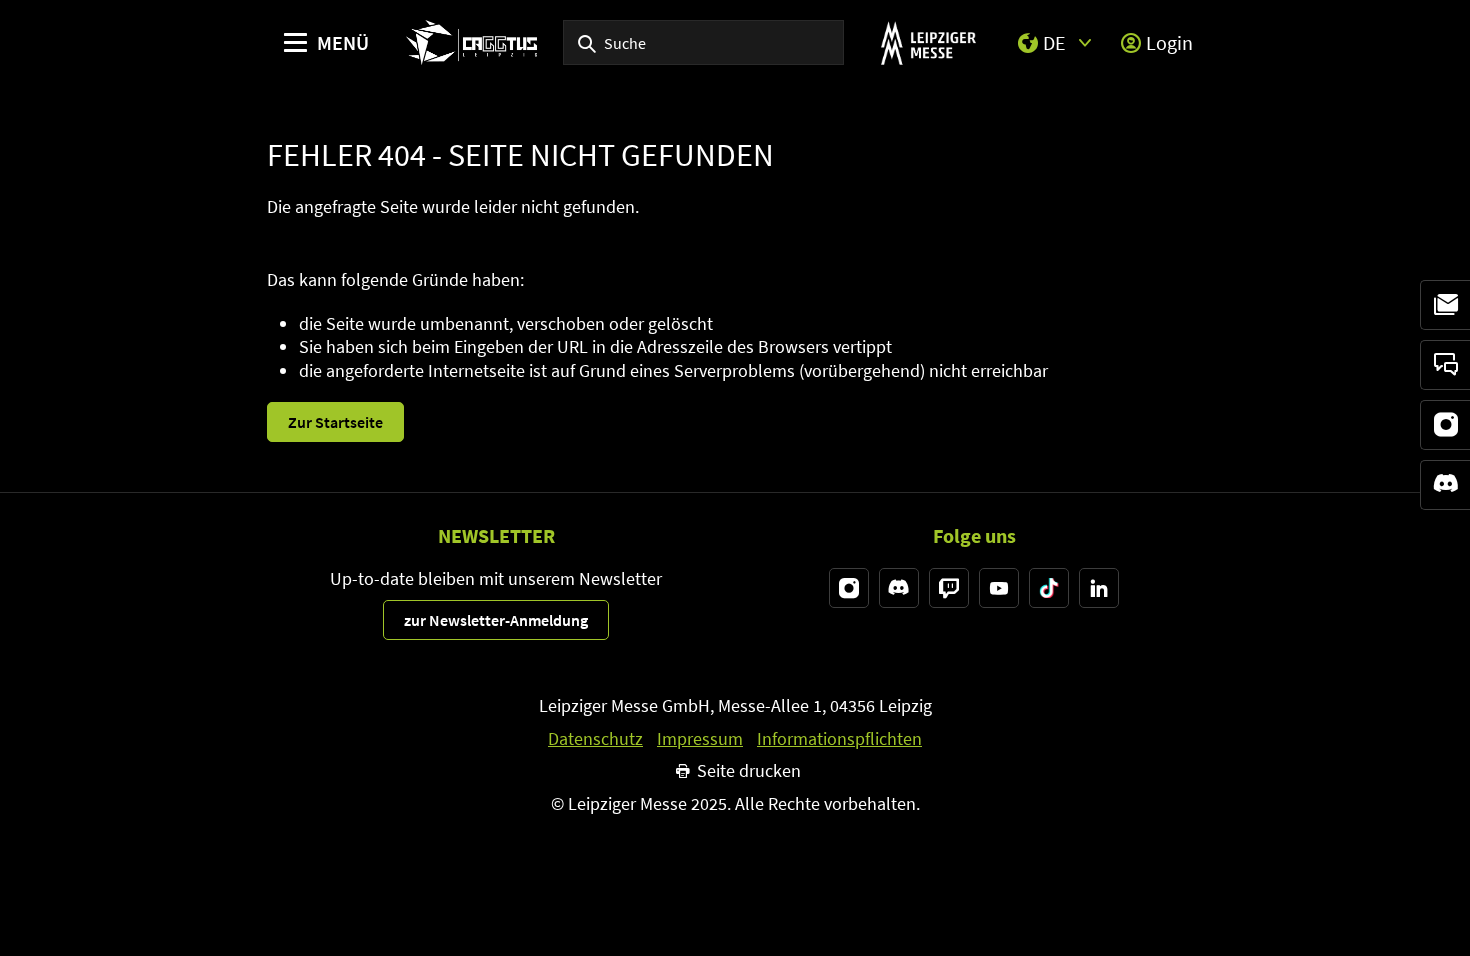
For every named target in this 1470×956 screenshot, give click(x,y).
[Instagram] (1445, 425)
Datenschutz (595, 739)
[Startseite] (471, 42)
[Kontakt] (1445, 365)
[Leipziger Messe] (928, 42)
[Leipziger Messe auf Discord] (899, 588)
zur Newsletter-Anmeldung (496, 620)
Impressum (700, 739)
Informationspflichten (839, 739)
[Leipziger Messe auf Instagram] (849, 588)
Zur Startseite (335, 422)
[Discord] (1445, 485)
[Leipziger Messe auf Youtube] (999, 588)
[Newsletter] (1445, 305)
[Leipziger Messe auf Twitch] (949, 588)
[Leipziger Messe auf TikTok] (1049, 588)
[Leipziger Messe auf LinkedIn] (1099, 588)
